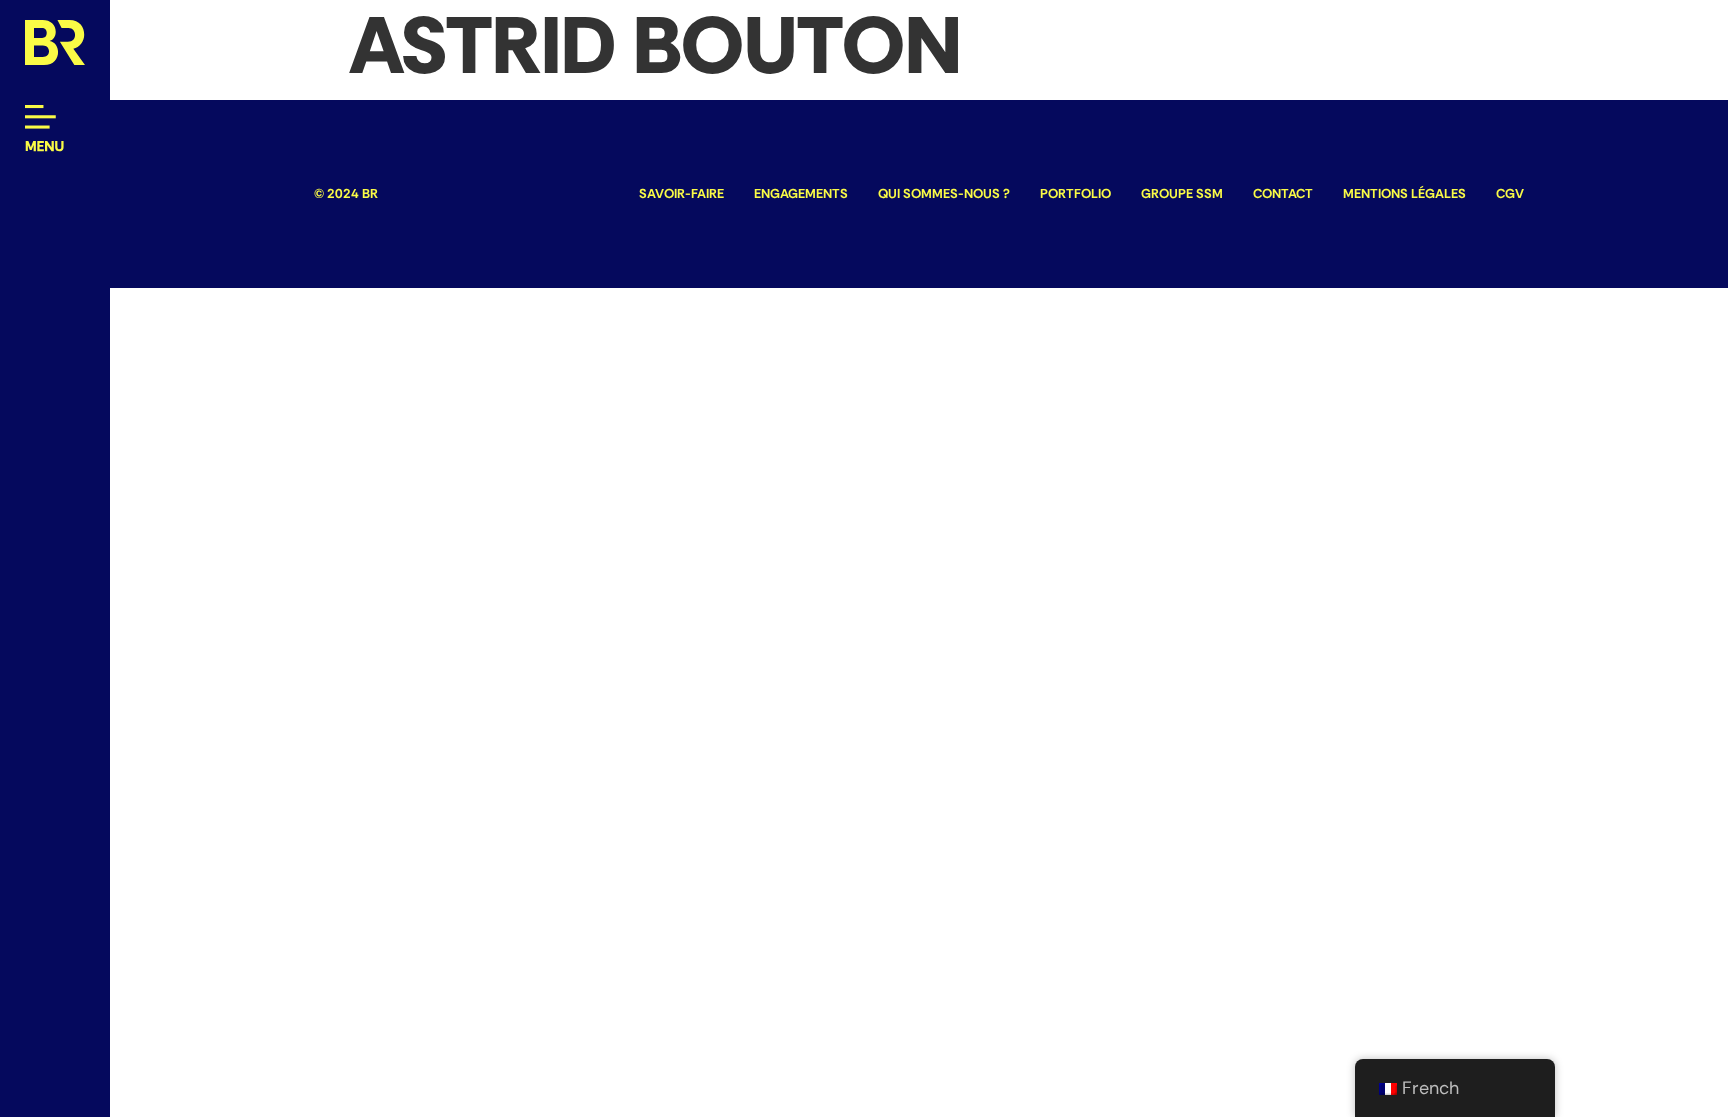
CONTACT (1283, 193)
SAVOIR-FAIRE (681, 193)
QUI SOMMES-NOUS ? (944, 193)
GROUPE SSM (1182, 193)
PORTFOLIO (1075, 193)
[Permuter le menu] (45, 130)
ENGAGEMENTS (801, 193)
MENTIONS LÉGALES (1404, 193)
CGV (1510, 193)
